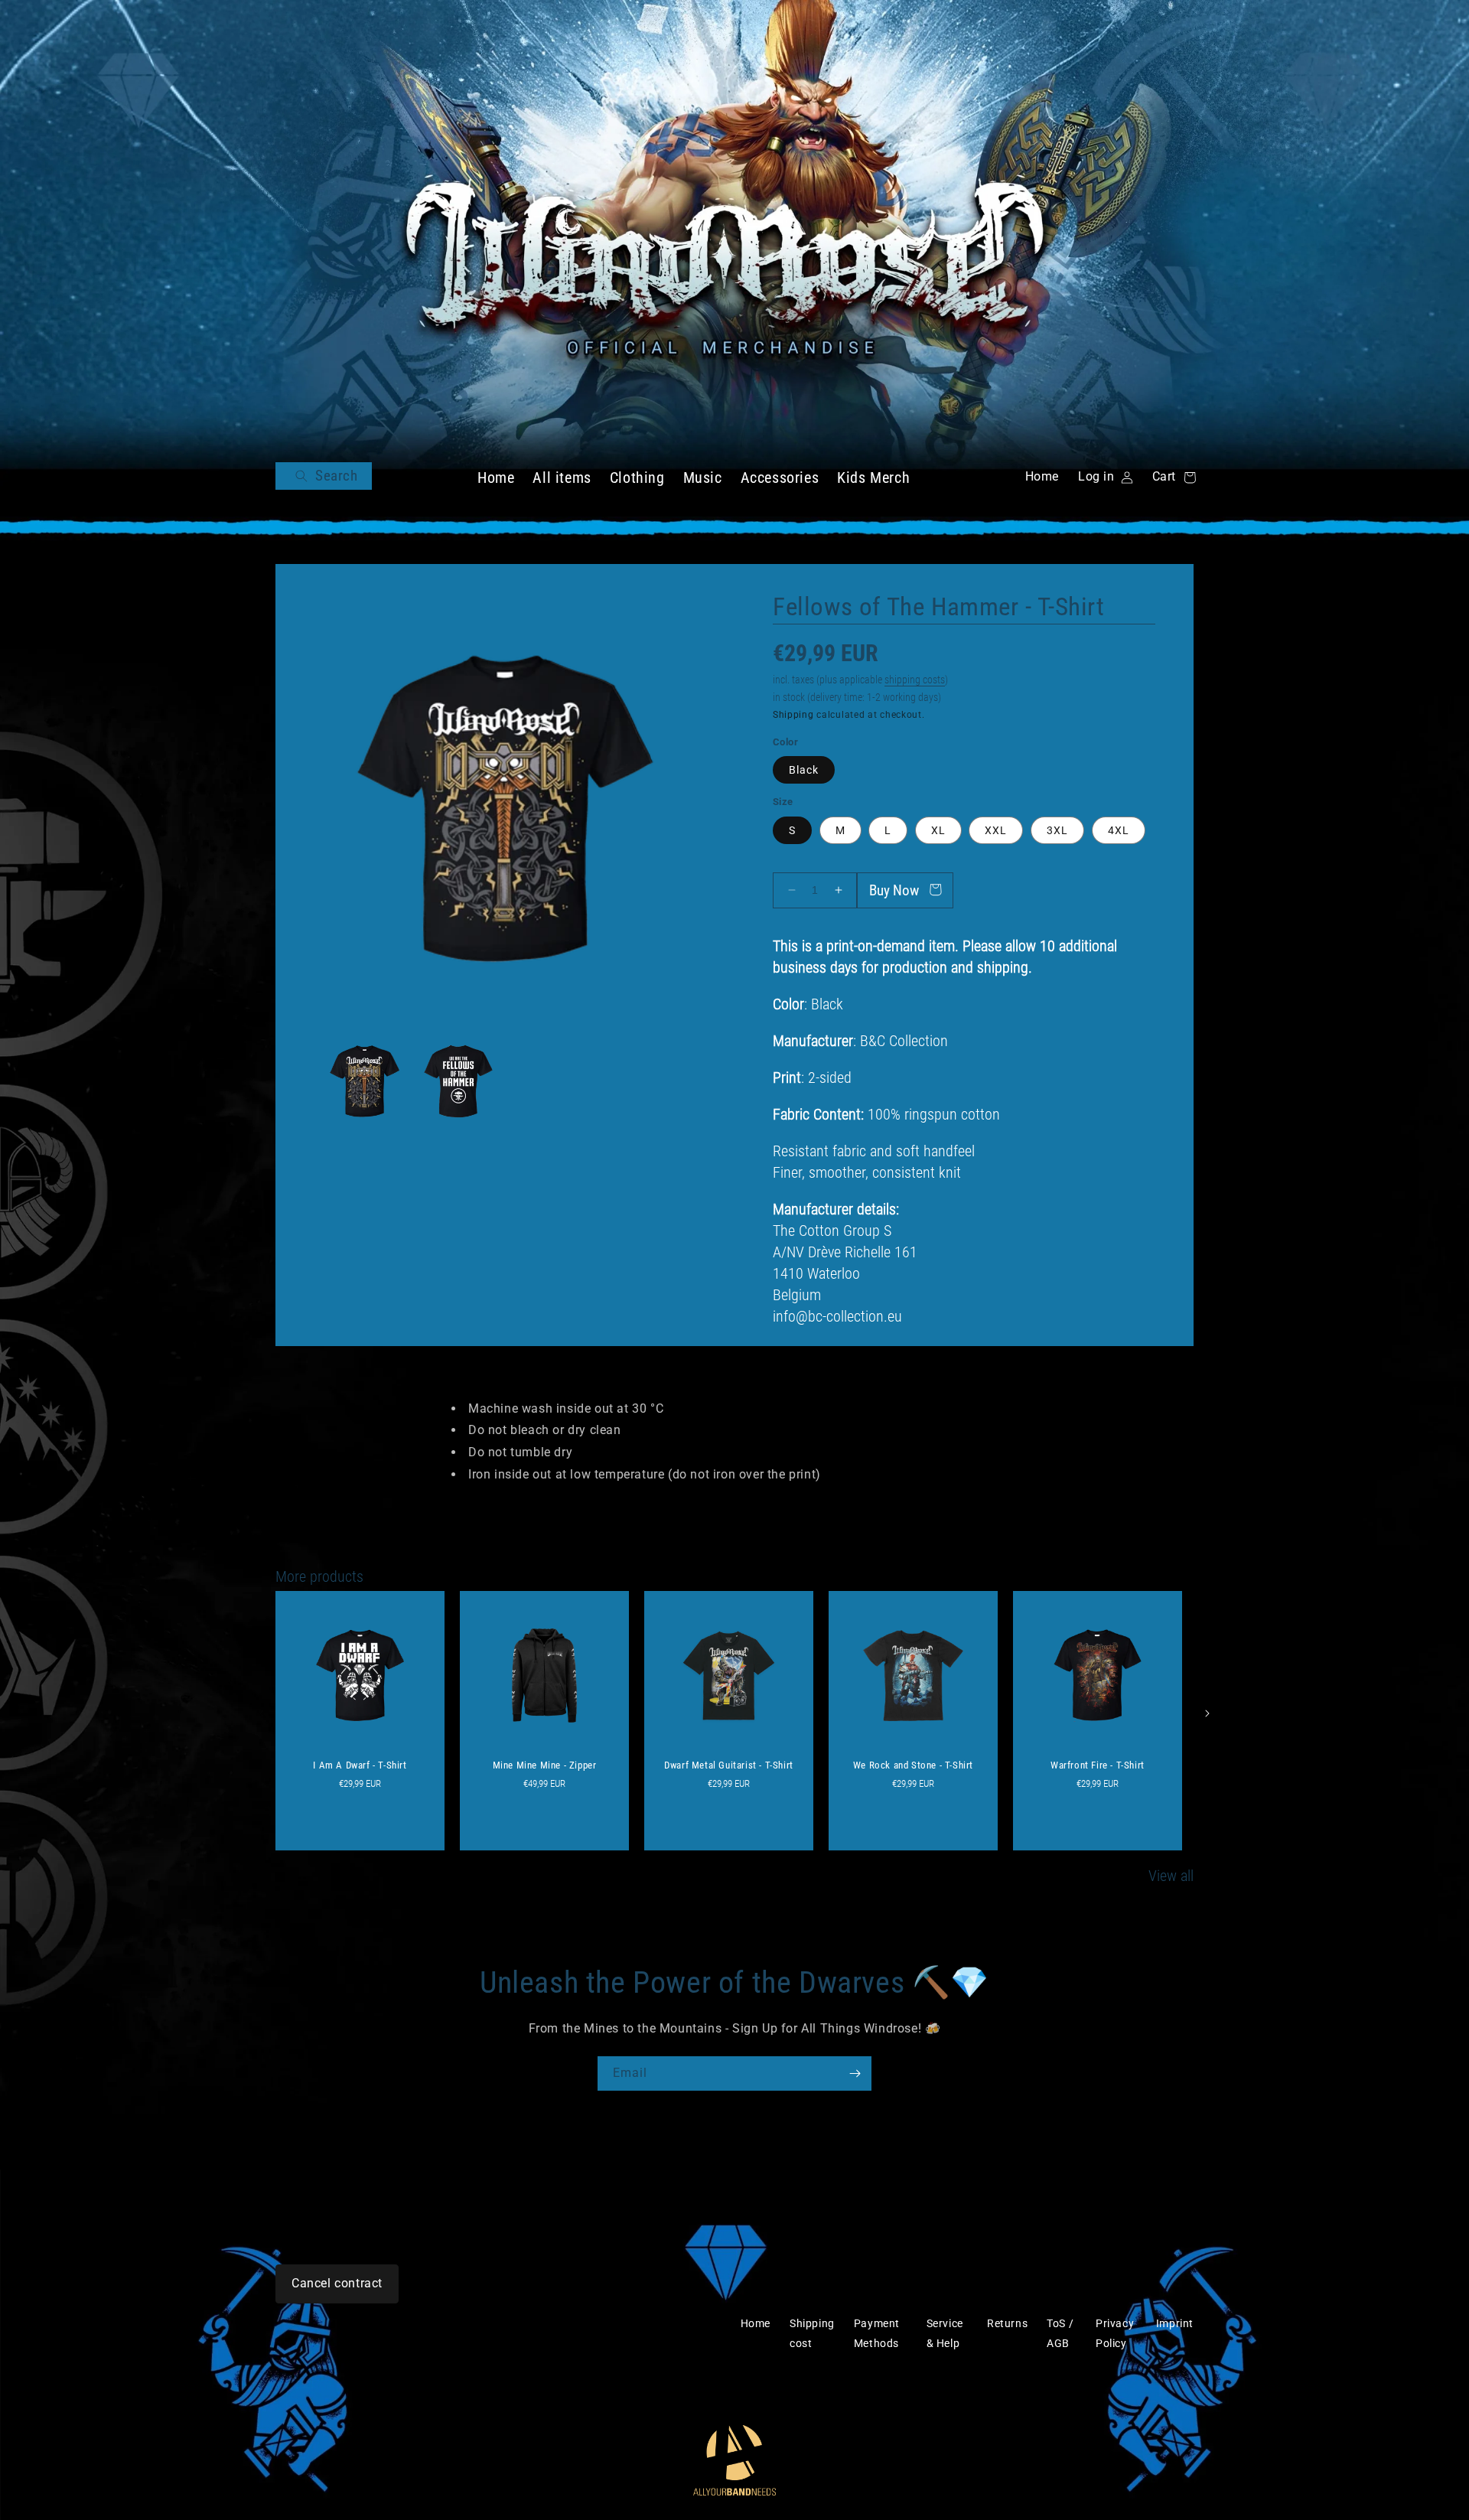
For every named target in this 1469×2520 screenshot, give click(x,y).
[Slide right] (1207, 1713)
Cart (1171, 476)
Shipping (793, 715)
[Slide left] (262, 1713)
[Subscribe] (855, 2073)
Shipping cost (812, 2333)
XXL (996, 830)
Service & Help (945, 2333)
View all (1171, 1876)
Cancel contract (337, 2283)
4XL (1119, 830)
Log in (1097, 477)
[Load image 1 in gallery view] (365, 1082)
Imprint (1175, 2323)
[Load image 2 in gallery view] (459, 1082)
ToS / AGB (1060, 2333)
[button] (324, 476)
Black (804, 770)
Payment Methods (877, 2333)
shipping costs (915, 680)
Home (1042, 476)
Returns (1007, 2323)
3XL (1057, 830)
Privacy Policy (1115, 2333)
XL (938, 830)
